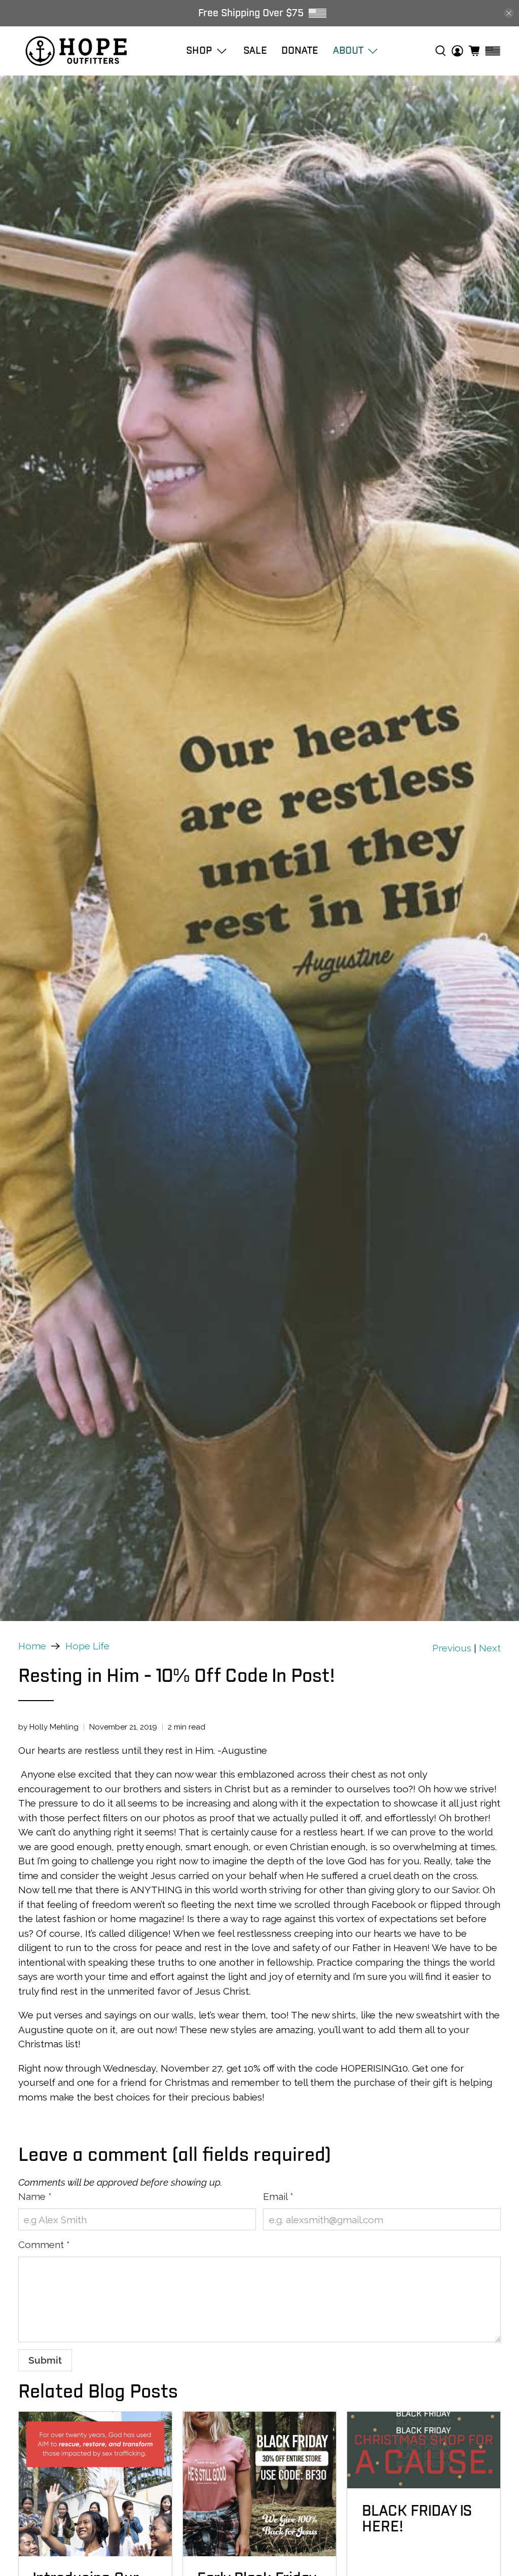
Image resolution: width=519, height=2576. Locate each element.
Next (490, 1648)
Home (32, 1646)
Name (35, 2196)
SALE (255, 50)
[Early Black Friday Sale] (259, 2484)
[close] (509, 13)
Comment (44, 2244)
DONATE (300, 50)
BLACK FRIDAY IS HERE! (417, 2519)
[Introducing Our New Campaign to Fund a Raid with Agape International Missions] (95, 2484)
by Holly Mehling (48, 1727)
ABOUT (348, 50)
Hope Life (87, 1646)
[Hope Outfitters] (76, 51)
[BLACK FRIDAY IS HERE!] (424, 2450)
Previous (452, 1648)
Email (278, 2196)
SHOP (199, 50)
